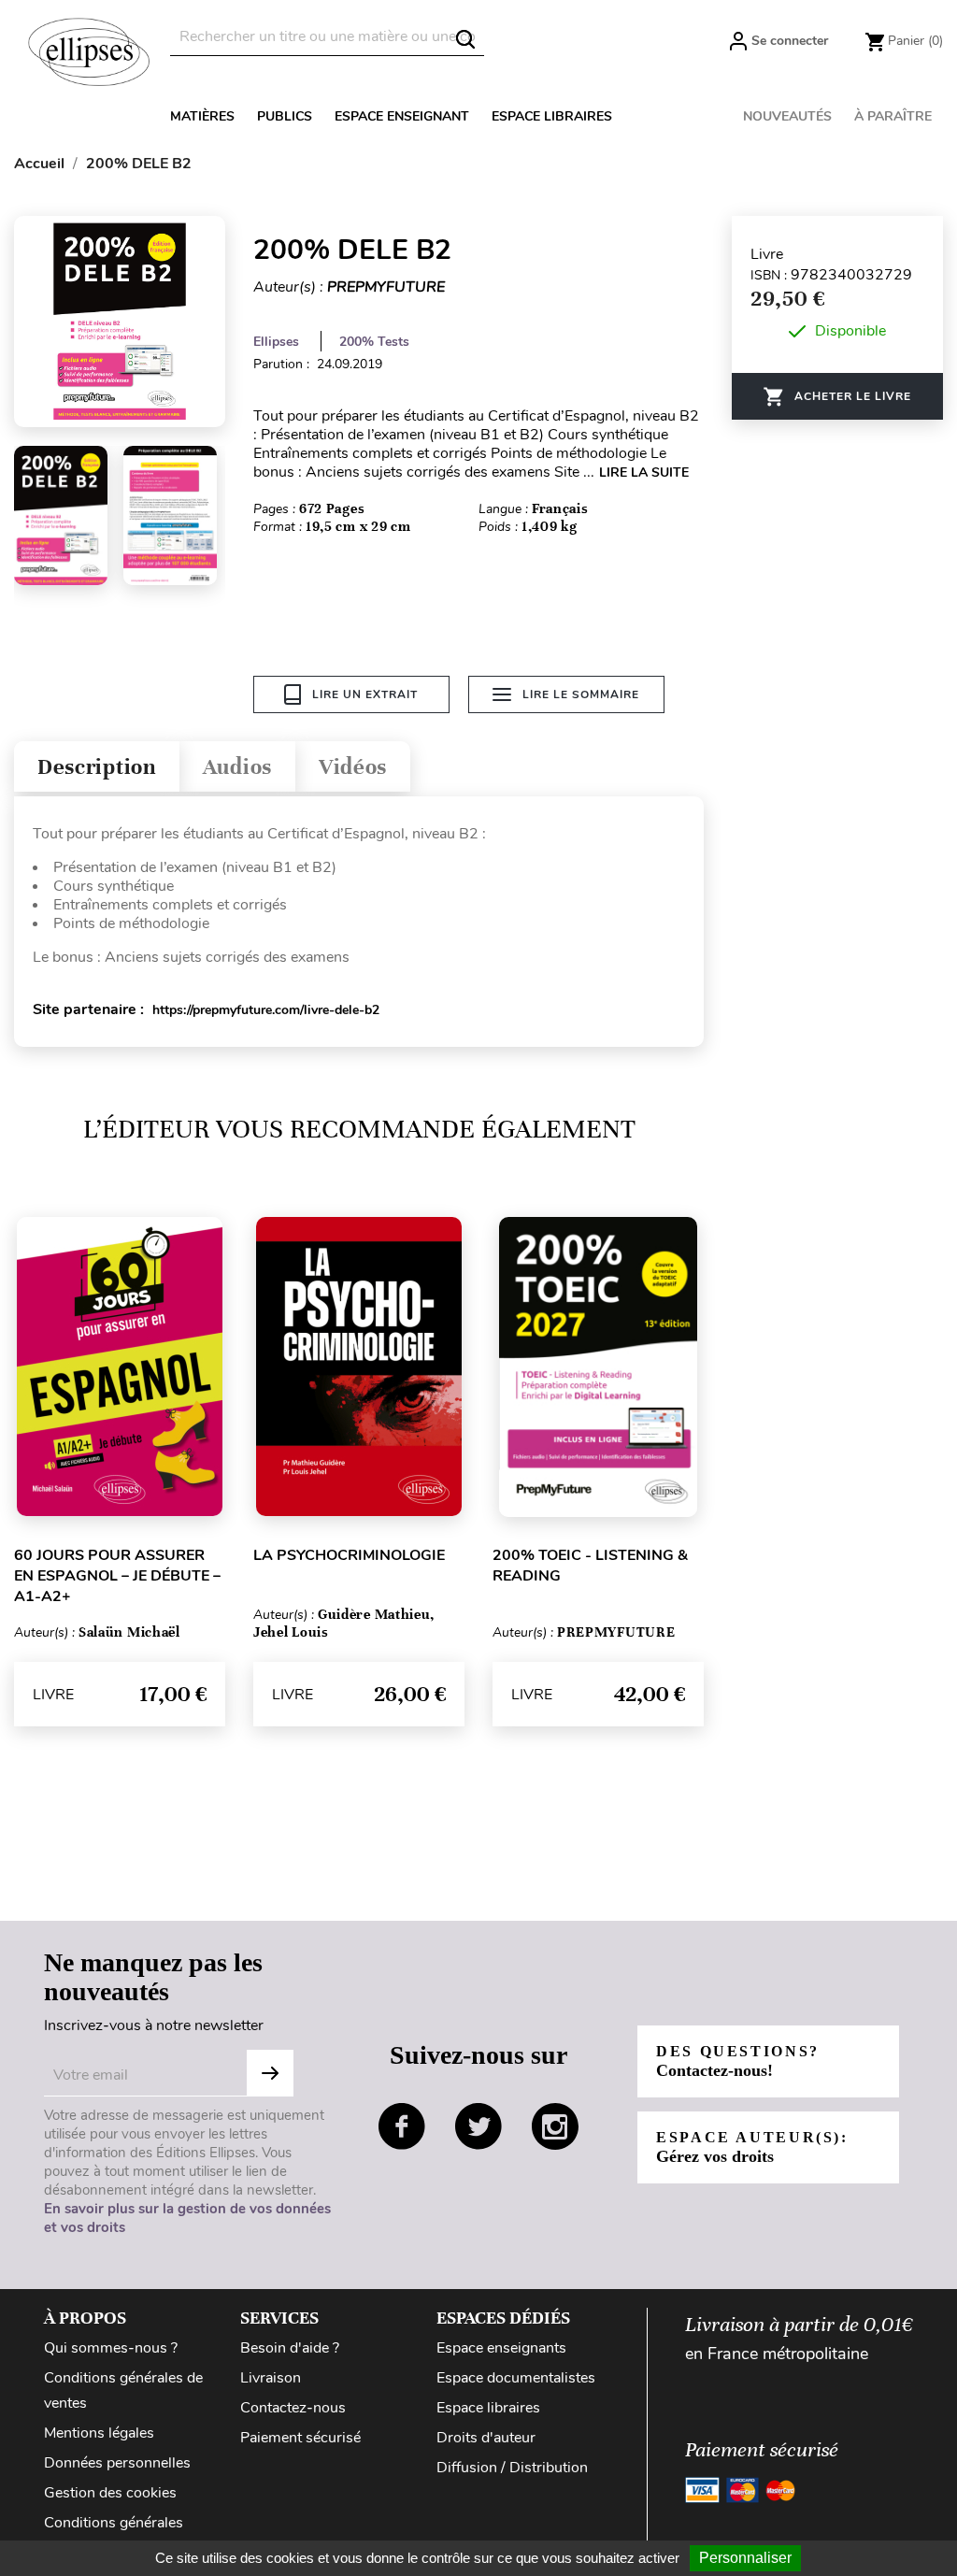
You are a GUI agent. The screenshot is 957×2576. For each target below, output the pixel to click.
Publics (285, 116)
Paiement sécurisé (300, 2438)
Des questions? (738, 2061)
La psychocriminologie (349, 1555)
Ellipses (276, 342)
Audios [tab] (237, 767)
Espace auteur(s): (752, 2147)
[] (465, 39)
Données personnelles (117, 2463)
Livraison (271, 2378)
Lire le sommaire (581, 694)
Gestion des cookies (110, 2493)
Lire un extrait (365, 694)
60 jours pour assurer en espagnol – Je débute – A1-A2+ (117, 1576)
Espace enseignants (501, 2348)
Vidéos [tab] (353, 767)
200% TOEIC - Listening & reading (590, 1566)
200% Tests (374, 342)
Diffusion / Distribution (512, 2468)
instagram (555, 2126)
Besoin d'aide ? (290, 2348)
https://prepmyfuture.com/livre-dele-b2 (266, 1010)
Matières (202, 116)
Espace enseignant (402, 116)
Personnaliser (745, 2558)
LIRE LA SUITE (644, 472)
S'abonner (270, 2073)
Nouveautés (787, 116)
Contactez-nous (293, 2408)
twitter (478, 2126)
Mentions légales (99, 2433)
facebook (402, 2126)
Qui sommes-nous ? (111, 2348)
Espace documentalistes (516, 2378)
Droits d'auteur (486, 2438)
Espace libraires (552, 116)
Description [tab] (97, 767)
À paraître (893, 116)
